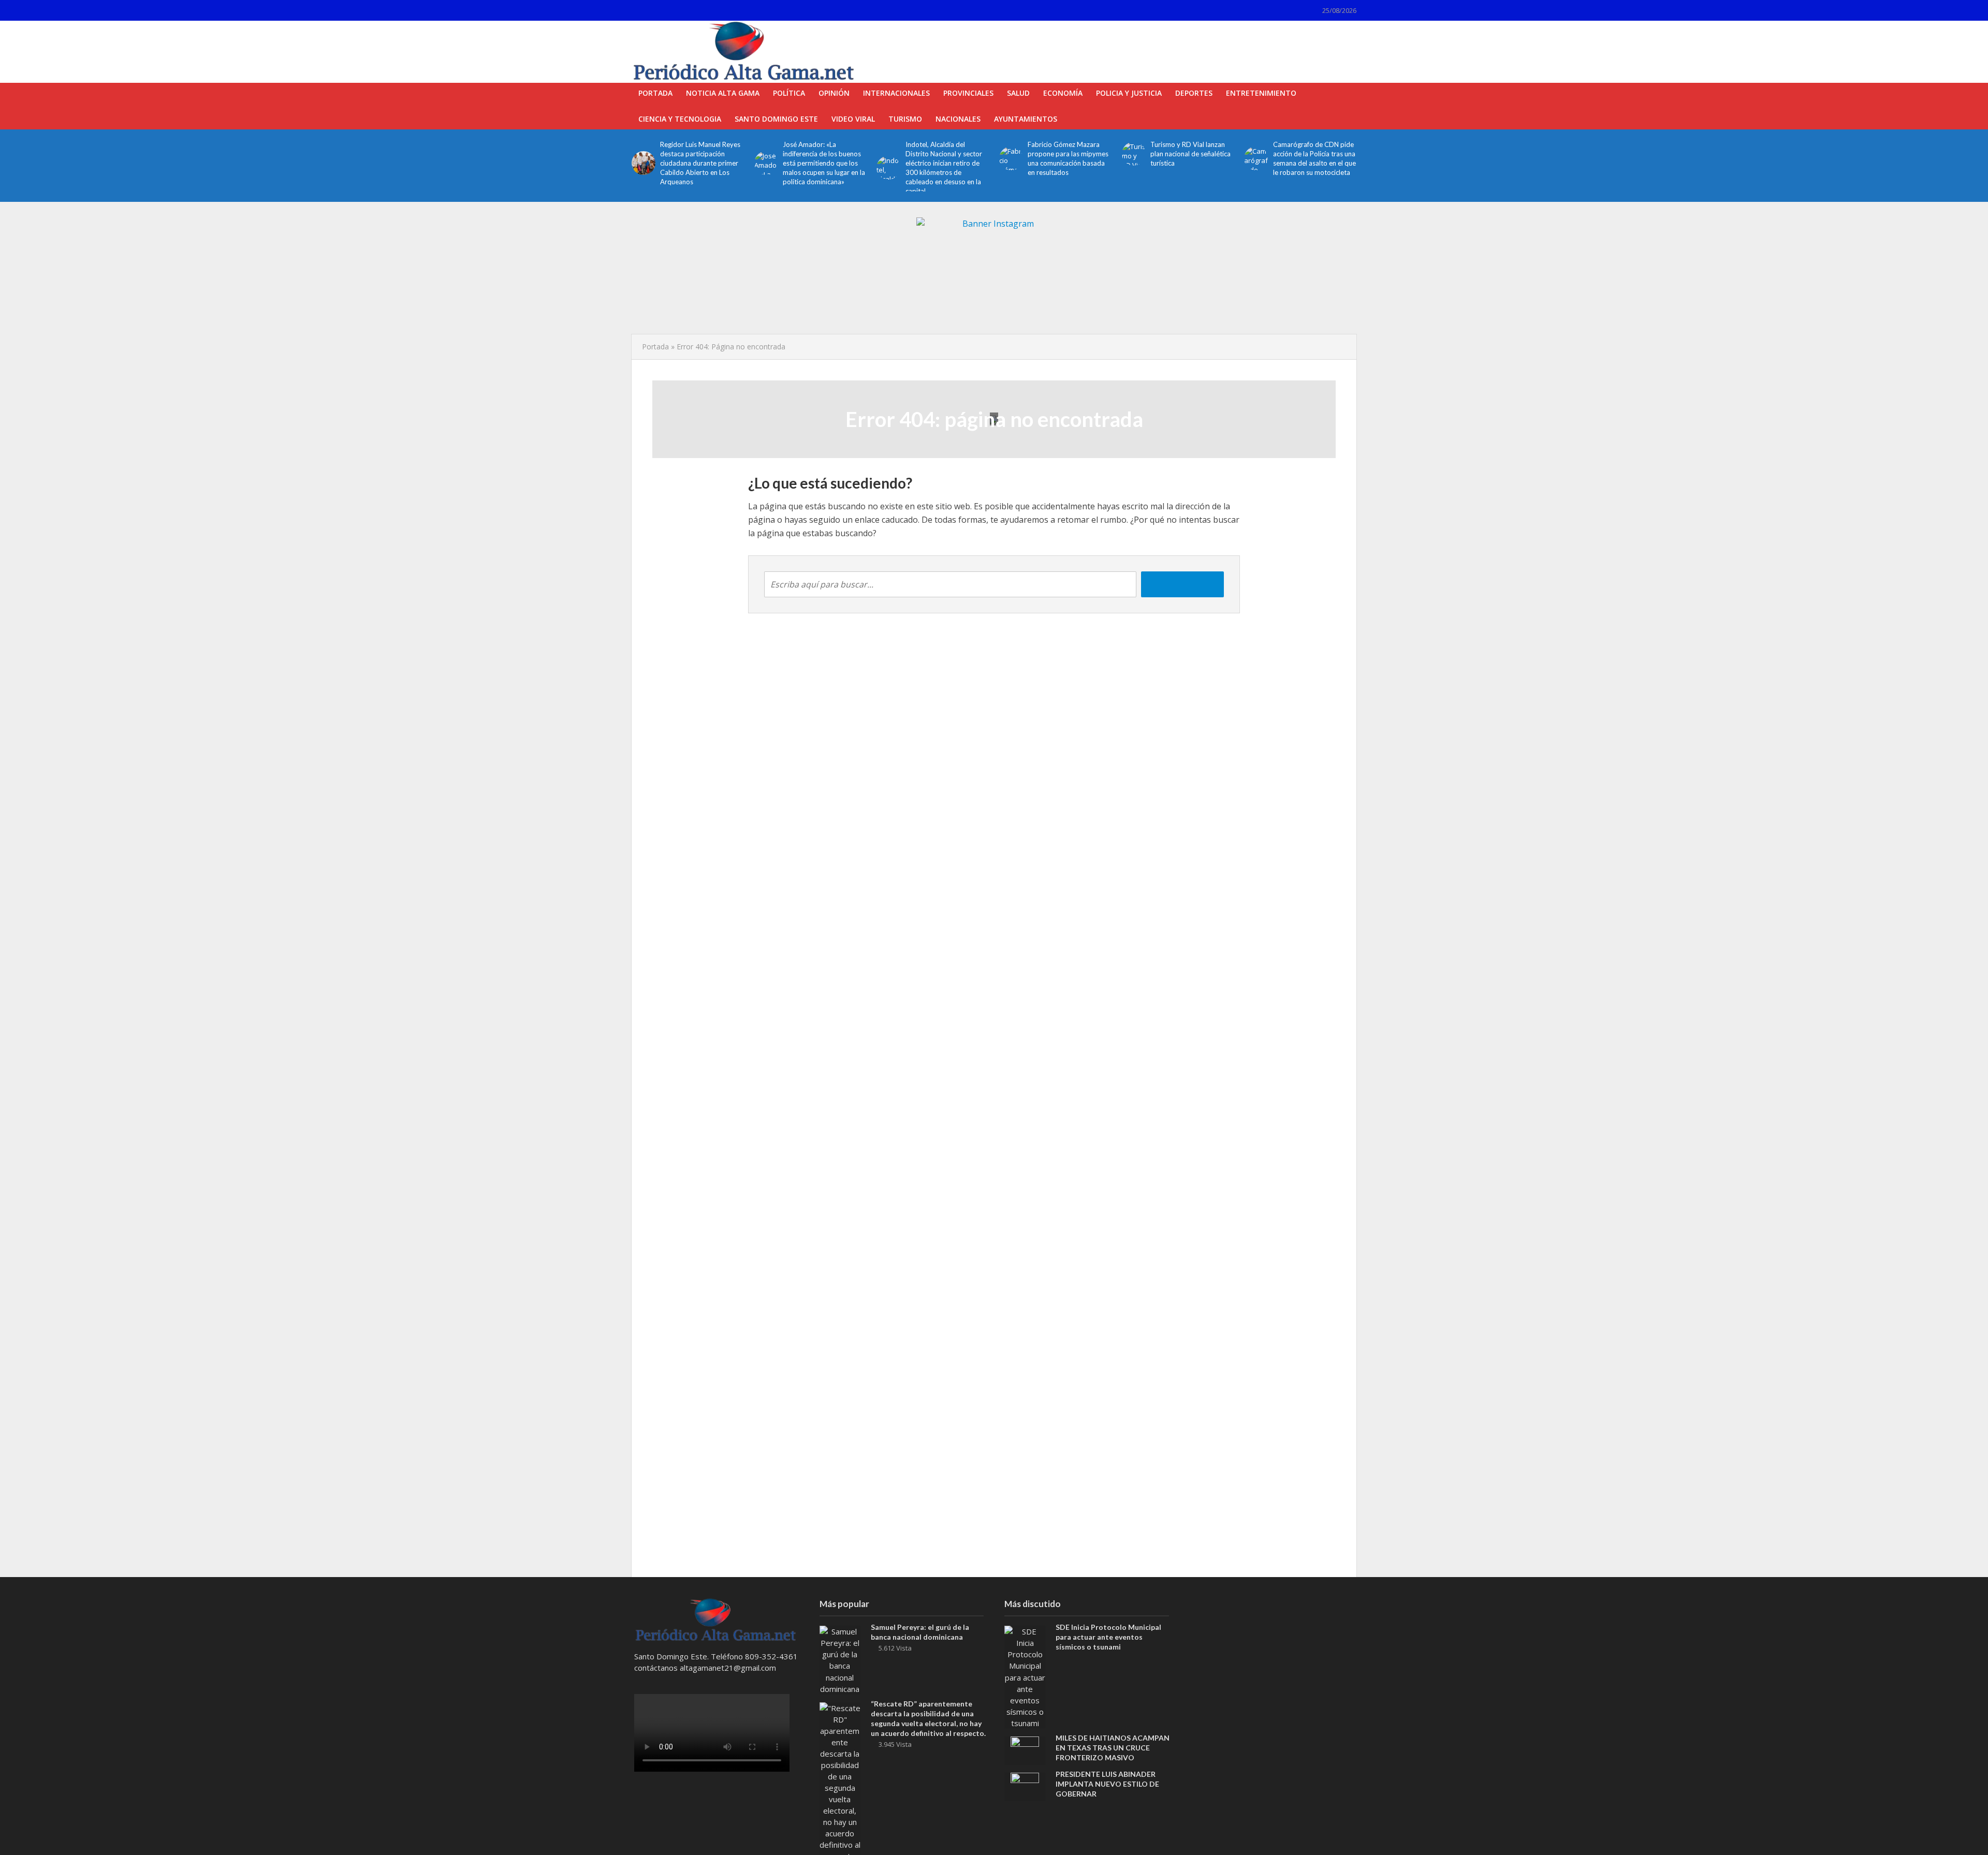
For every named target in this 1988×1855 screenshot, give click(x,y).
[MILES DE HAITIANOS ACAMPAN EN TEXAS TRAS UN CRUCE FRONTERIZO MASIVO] (1025, 1749)
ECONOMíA (1063, 93)
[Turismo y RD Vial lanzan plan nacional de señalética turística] (1134, 154)
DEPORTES (1194, 93)
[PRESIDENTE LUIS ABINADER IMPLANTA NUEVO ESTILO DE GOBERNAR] (1025, 1786)
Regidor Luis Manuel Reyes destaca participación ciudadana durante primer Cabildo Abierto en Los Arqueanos (700, 163)
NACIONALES (958, 119)
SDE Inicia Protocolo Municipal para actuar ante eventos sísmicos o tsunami (1108, 1637)
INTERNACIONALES (896, 93)
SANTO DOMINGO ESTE (776, 119)
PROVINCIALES (968, 93)
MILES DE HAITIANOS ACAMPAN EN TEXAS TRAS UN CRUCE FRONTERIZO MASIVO (1113, 1748)
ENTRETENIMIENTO (1261, 93)
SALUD (1018, 93)
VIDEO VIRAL (853, 119)
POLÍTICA (789, 93)
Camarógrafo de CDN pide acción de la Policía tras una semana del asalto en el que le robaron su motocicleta (1314, 158)
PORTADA (655, 93)
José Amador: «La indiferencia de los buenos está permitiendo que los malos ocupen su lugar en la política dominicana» (824, 163)
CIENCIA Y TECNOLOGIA (680, 119)
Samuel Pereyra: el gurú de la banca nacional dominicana (920, 1632)
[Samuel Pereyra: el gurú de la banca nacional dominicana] (840, 1659)
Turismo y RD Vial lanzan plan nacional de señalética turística (1190, 154)
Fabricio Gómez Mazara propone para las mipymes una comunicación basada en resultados (1068, 158)
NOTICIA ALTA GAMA (723, 93)
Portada (655, 347)
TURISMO (905, 119)
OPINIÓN (834, 93)
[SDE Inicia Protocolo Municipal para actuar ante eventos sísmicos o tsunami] (1025, 1676)
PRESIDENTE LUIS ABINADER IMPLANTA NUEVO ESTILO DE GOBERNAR (1107, 1784)
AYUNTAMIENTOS (1026, 119)
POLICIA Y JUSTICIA (1129, 93)
